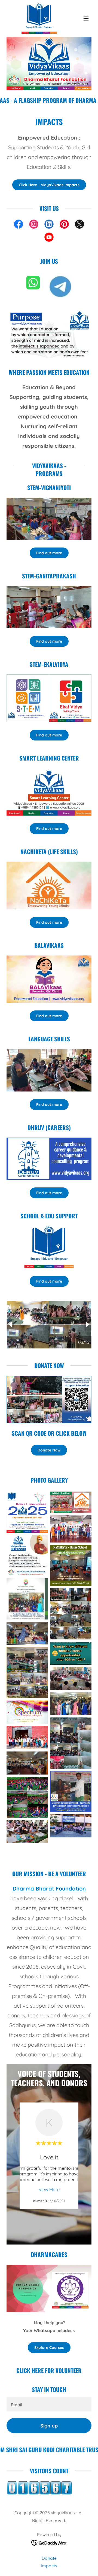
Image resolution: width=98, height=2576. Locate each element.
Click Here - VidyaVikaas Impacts (49, 185)
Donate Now (49, 1450)
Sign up (49, 2426)
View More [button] (49, 2189)
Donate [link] (49, 2558)
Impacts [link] (49, 2566)
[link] (36, 18)
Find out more (49, 553)
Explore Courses (49, 2348)
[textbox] (49, 2404)
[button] (86, 18)
